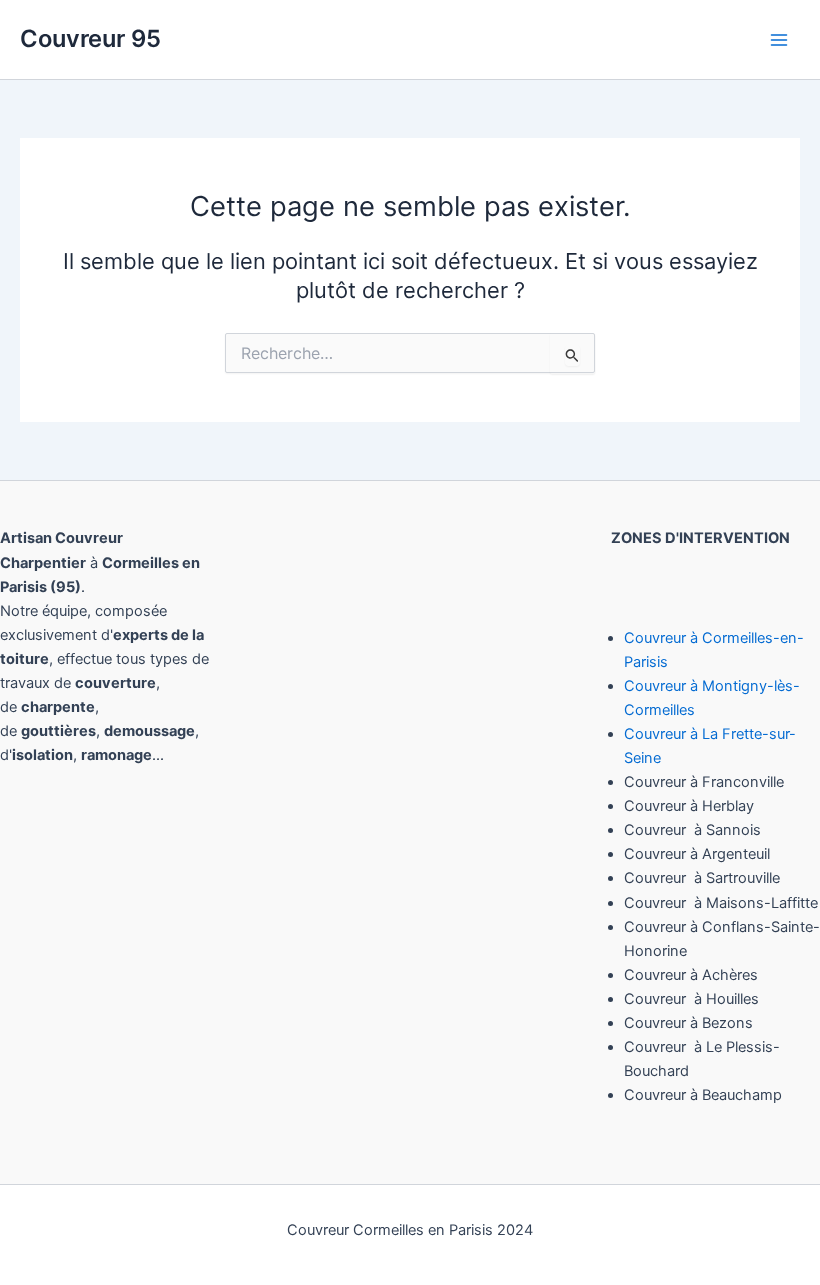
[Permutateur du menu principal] (779, 40)
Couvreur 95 (90, 38)
